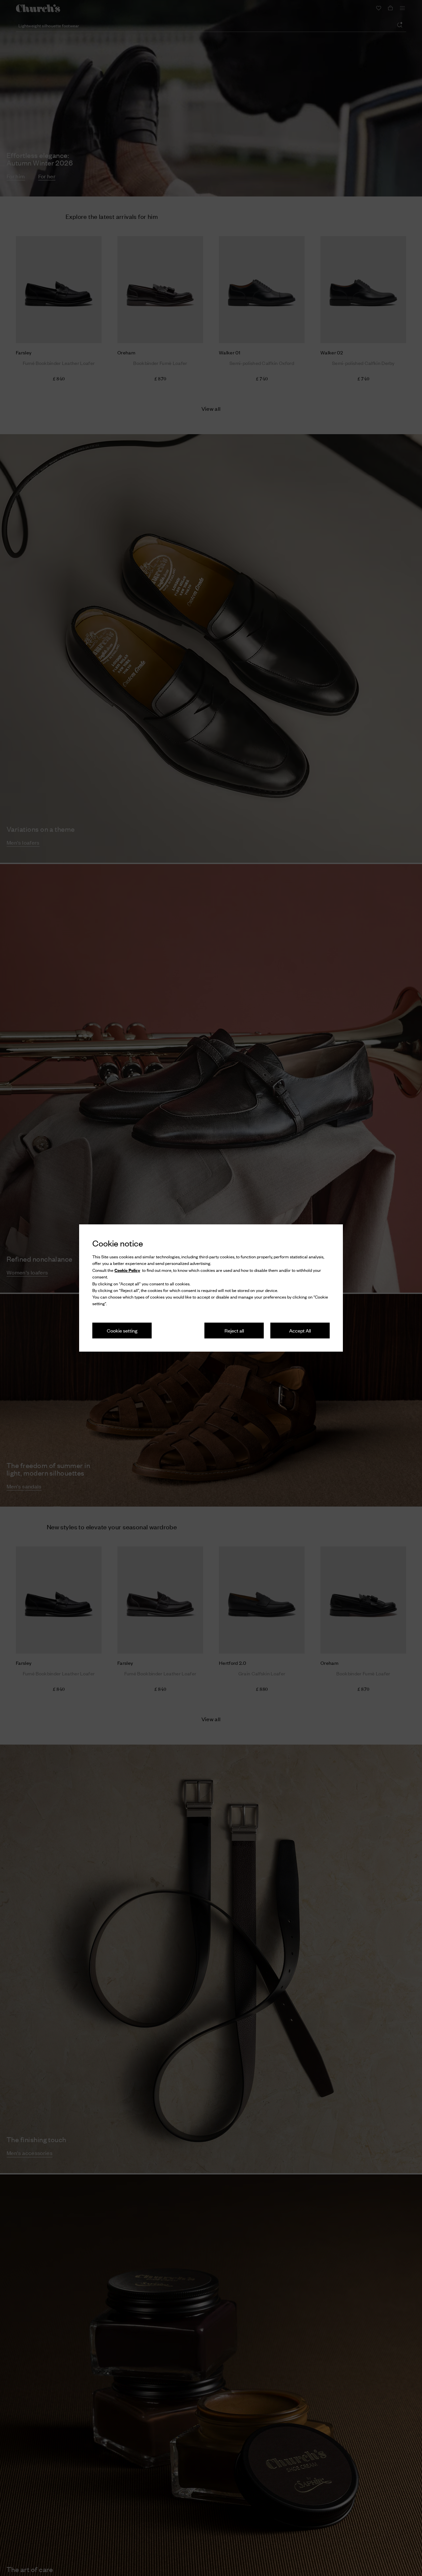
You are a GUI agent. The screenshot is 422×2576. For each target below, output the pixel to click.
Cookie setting (122, 1330)
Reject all (234, 1330)
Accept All (300, 1330)
